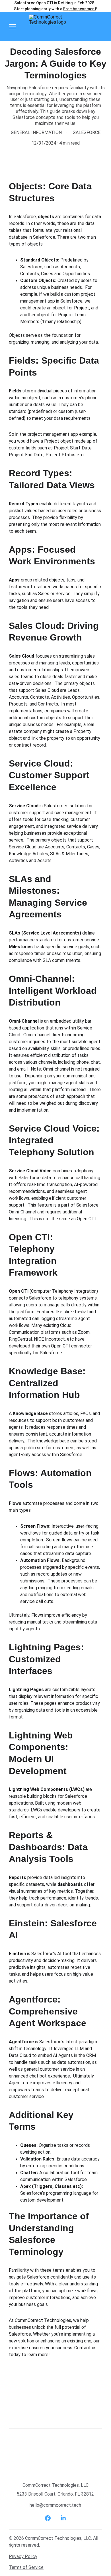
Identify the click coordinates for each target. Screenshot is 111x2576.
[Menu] (13, 27)
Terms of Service (26, 2567)
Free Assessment (80, 9)
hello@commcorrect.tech (55, 2505)
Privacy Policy (23, 2556)
